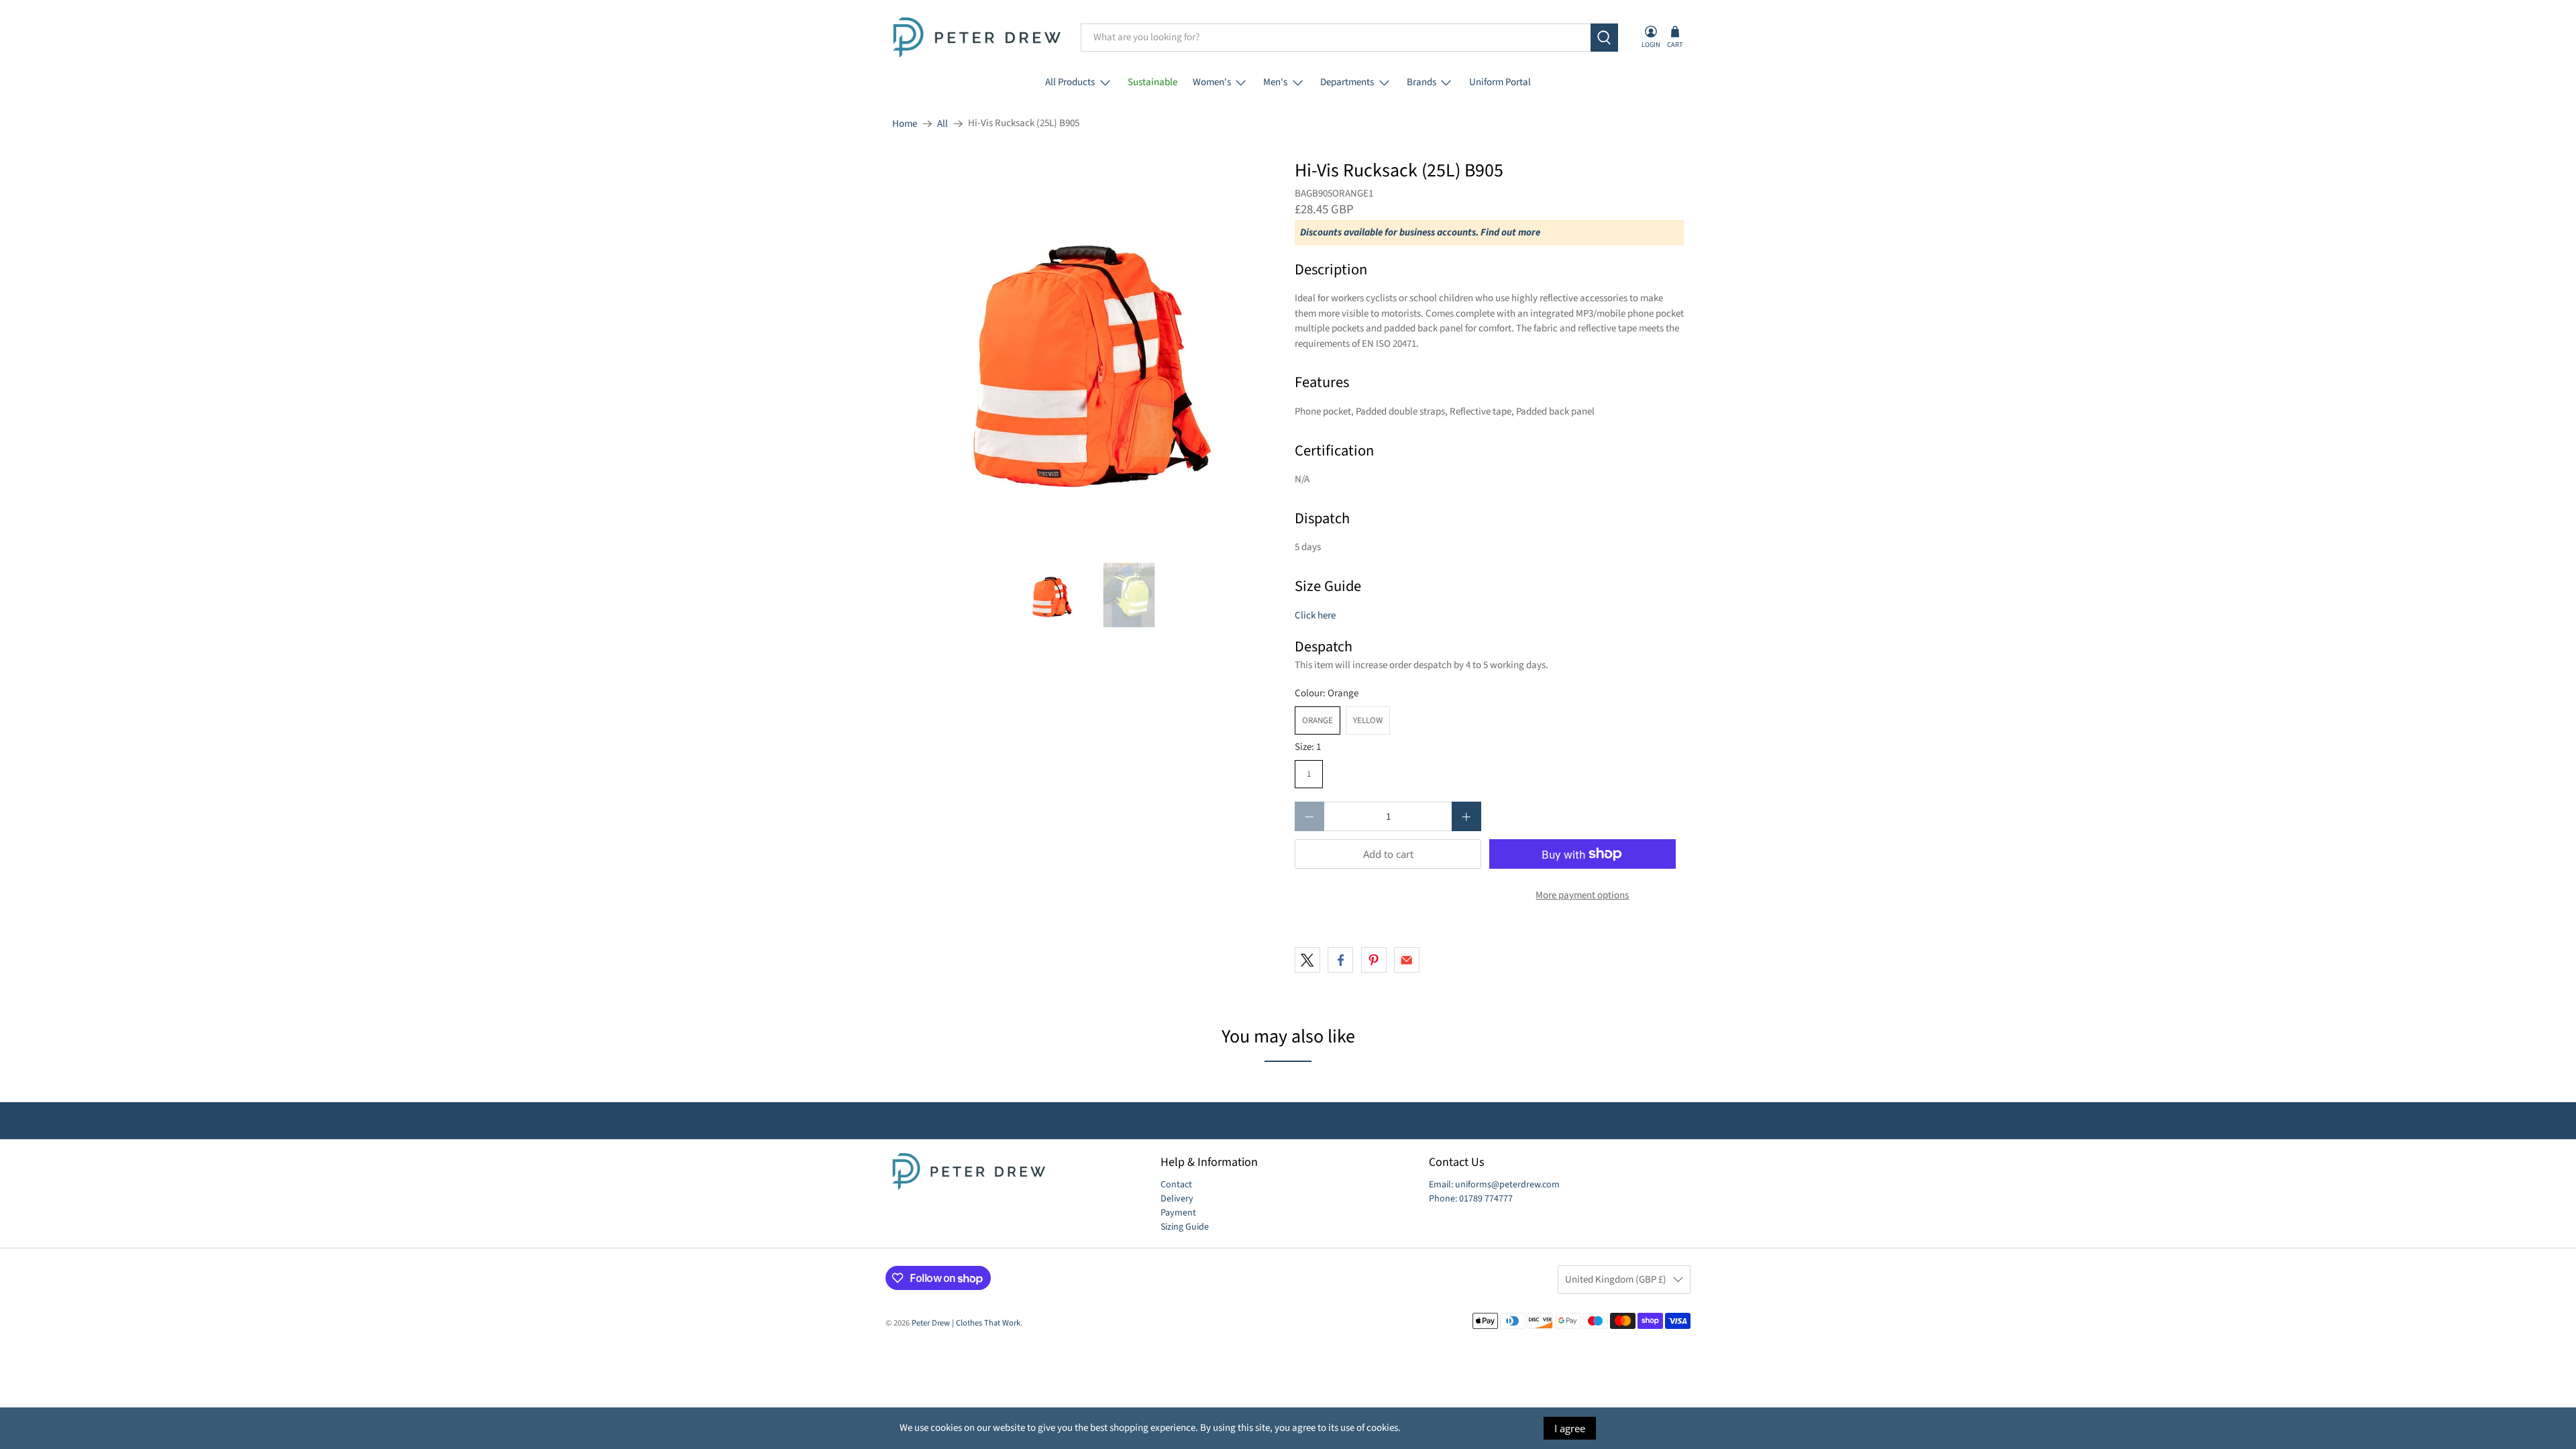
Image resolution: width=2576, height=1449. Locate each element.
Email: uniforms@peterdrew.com (1494, 1185)
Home (905, 124)
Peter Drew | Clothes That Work (966, 1323)
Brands (1421, 82)
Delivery (1177, 1199)
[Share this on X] (1307, 960)
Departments (1347, 82)
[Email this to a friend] (1407, 960)
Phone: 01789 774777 (1471, 1199)
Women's (1212, 82)
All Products (1070, 82)
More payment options (1582, 895)
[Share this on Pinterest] (1374, 960)
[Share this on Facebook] (1340, 960)
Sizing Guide (1185, 1227)
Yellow (1368, 720)
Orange (1318, 720)
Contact (1176, 1185)
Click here (1315, 615)
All (943, 124)
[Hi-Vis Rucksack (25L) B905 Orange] (1087, 355)
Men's (1275, 82)
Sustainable (1152, 82)
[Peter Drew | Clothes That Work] (977, 38)
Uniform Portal (1500, 82)
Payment (1178, 1213)
